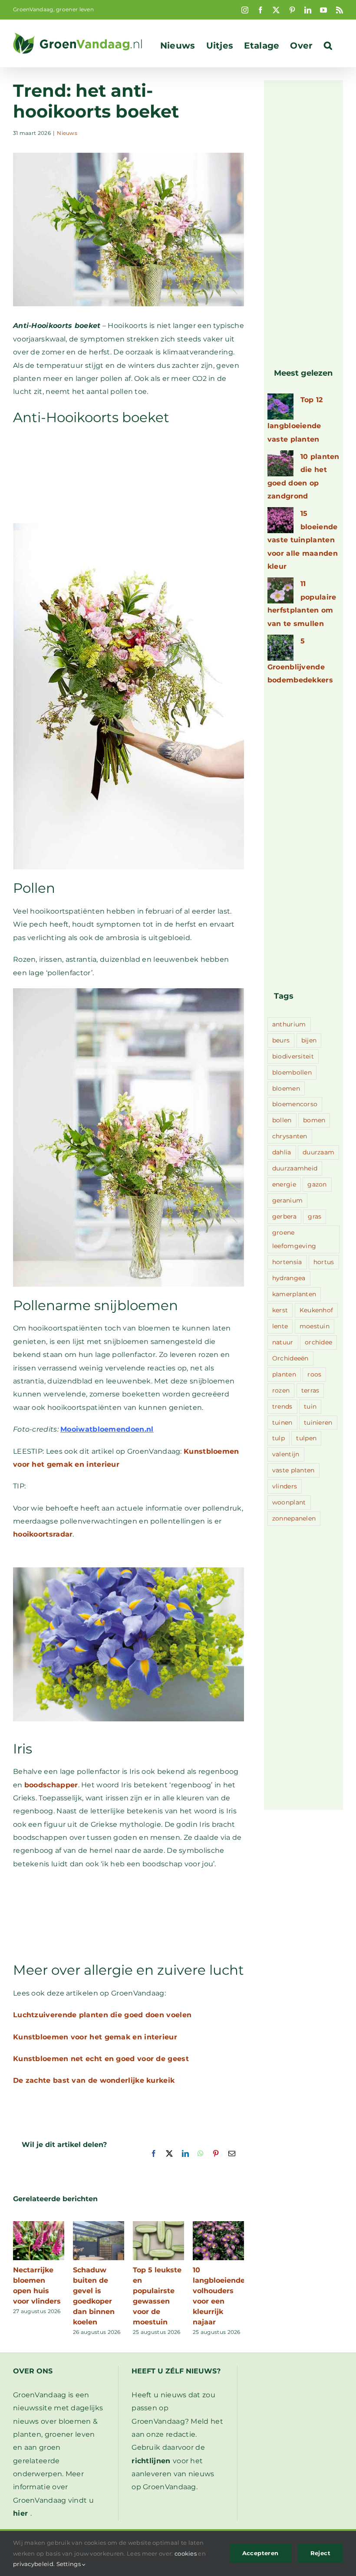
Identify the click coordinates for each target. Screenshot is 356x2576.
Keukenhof (316, 1310)
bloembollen (292, 1072)
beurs (281, 1040)
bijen (309, 1040)
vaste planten (293, 1470)
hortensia (287, 1262)
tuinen (282, 1422)
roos (314, 1374)
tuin (310, 1406)
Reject (320, 2553)
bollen (282, 1120)
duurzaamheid (295, 1168)
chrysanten (290, 1136)
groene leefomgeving (294, 1239)
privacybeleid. (34, 2564)
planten (284, 1374)
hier (20, 2513)
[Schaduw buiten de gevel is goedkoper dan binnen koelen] (99, 2225)
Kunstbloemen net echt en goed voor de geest (101, 2059)
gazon (317, 1184)
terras (310, 1390)
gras (315, 1216)
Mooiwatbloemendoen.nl (107, 1429)
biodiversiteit (293, 1056)
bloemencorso (295, 1104)
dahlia (282, 1152)
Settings (69, 2564)
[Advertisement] (129, 474)
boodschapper (51, 1785)
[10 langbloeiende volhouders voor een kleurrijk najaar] (218, 2225)
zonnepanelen (294, 1518)
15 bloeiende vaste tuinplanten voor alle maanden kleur (303, 540)
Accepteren (260, 2553)
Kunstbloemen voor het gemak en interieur (95, 2037)
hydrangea (289, 1278)
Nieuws (67, 133)
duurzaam (318, 1152)
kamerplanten (294, 1294)
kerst (280, 1310)
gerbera (284, 1216)
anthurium (289, 1024)
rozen (281, 1390)
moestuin (315, 1326)
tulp (279, 1438)
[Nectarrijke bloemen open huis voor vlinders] (39, 2225)
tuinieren (318, 1422)
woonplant (289, 1502)
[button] (328, 46)
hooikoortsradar (43, 1534)
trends (282, 1406)
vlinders (285, 1486)
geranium (287, 1200)
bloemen (286, 1088)
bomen (314, 1120)
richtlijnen (151, 2461)
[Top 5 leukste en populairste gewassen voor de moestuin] (158, 2225)
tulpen (306, 1438)
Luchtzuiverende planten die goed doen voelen (102, 2015)
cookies (186, 2553)
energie (284, 1184)
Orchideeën (290, 1358)
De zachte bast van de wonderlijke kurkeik (94, 2080)
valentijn (286, 1454)
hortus (324, 1262)
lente (280, 1326)
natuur (283, 1342)
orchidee (318, 1342)
